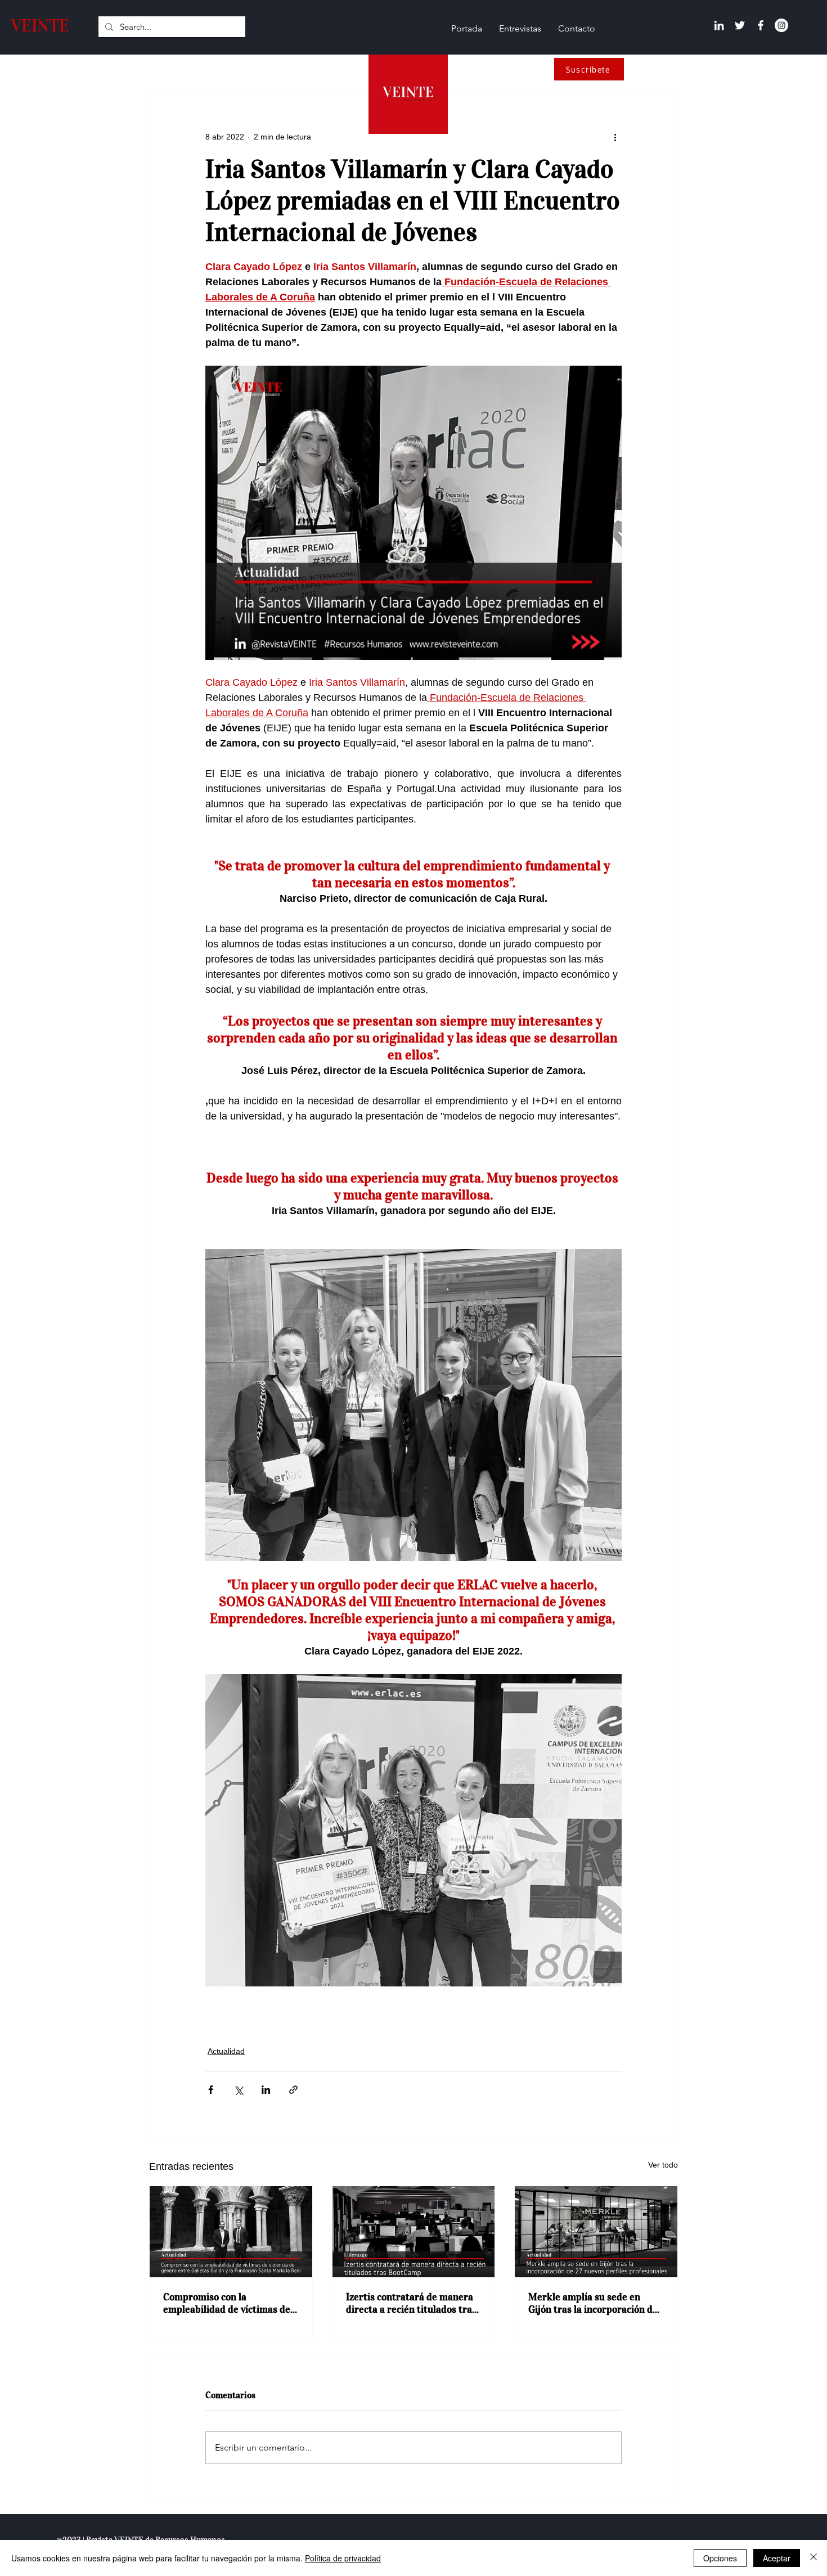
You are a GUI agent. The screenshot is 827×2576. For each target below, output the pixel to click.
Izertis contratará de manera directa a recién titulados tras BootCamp (411, 2303)
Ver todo (663, 2165)
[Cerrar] (813, 2558)
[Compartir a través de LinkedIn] (266, 2090)
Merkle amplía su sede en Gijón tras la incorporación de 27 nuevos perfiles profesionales (593, 2303)
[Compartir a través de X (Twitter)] (238, 2090)
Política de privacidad (343, 2558)
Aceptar (777, 2558)
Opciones (720, 2558)
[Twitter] (740, 25)
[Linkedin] (719, 25)
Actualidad (226, 2051)
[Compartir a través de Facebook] (211, 2090)
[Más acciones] (615, 137)
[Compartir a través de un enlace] (293, 2090)
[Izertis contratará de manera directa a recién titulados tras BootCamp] (414, 2232)
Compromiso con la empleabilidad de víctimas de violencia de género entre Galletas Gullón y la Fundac (227, 2303)
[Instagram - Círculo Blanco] (781, 25)
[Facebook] (761, 25)
